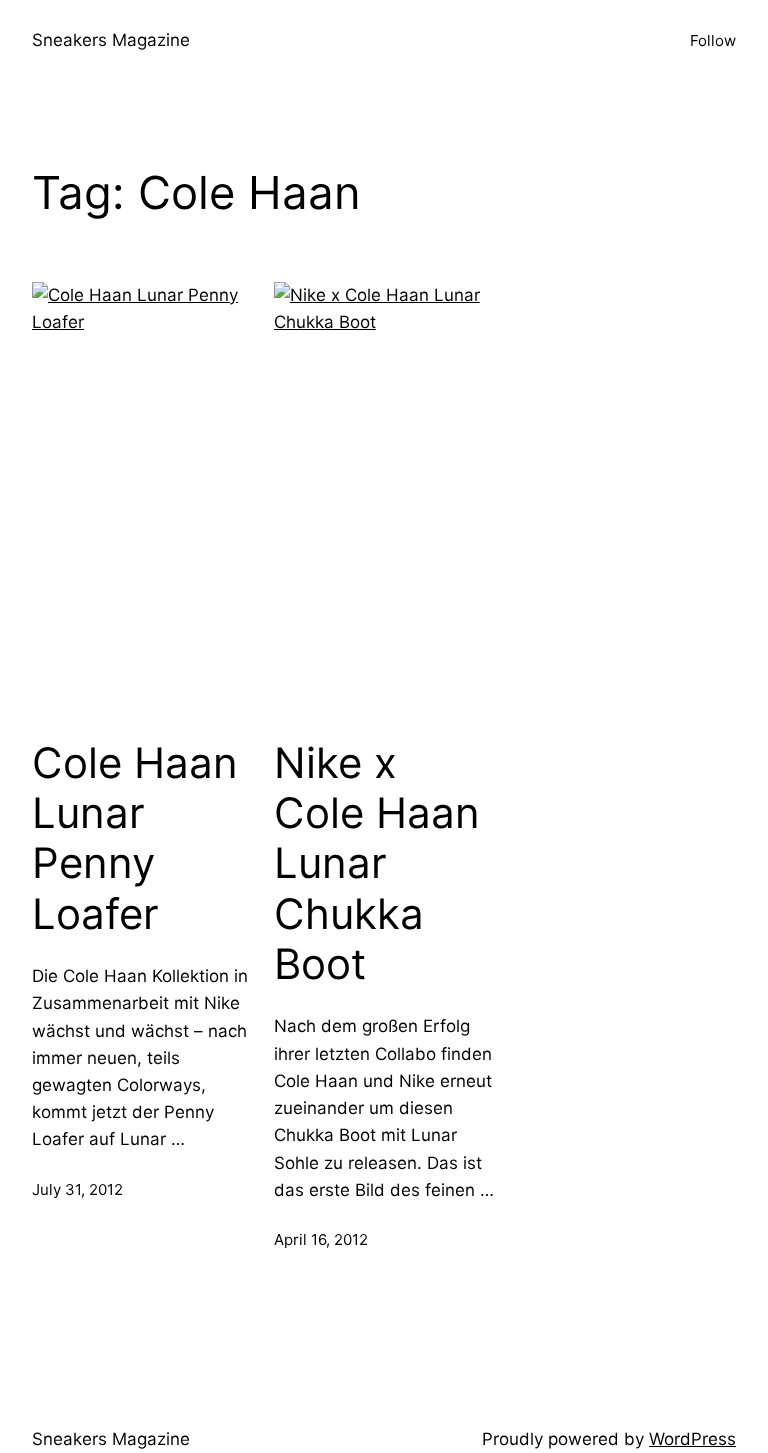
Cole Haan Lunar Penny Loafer (135, 838)
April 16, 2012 (321, 1239)
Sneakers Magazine (111, 40)
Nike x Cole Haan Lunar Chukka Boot (377, 864)
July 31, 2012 (77, 1189)
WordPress (692, 1439)
